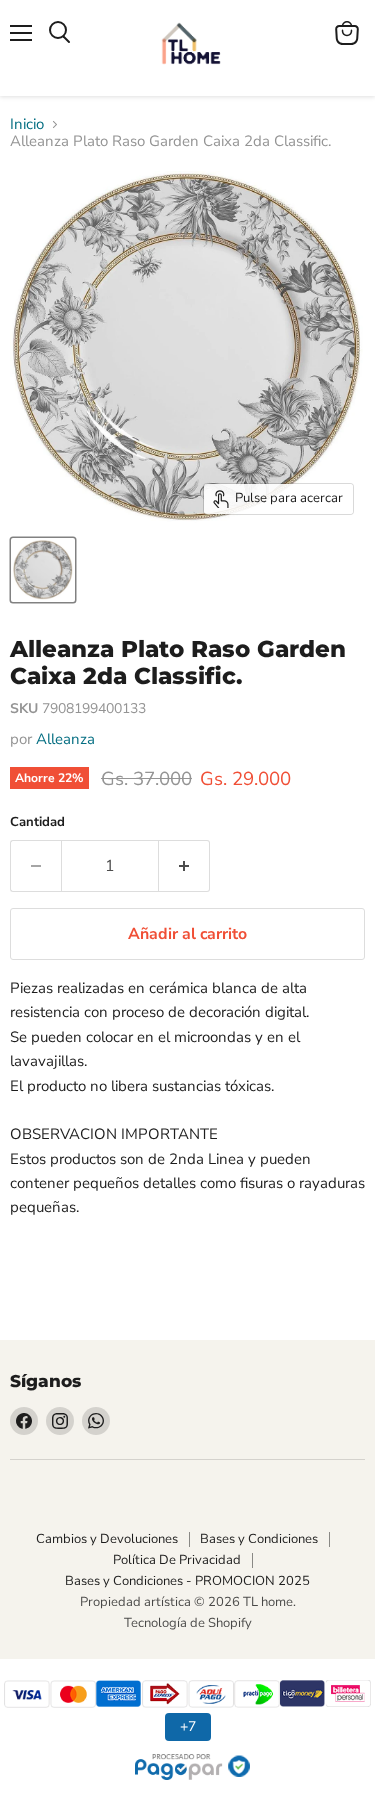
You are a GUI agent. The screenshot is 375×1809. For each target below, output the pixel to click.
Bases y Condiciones (259, 1539)
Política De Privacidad (177, 1560)
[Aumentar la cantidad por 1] (184, 866)
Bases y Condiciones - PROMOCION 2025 (187, 1581)
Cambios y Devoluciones (107, 1539)
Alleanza (65, 739)
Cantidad (37, 822)
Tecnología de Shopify (188, 1623)
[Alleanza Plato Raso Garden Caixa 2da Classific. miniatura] (43, 570)
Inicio (27, 124)
